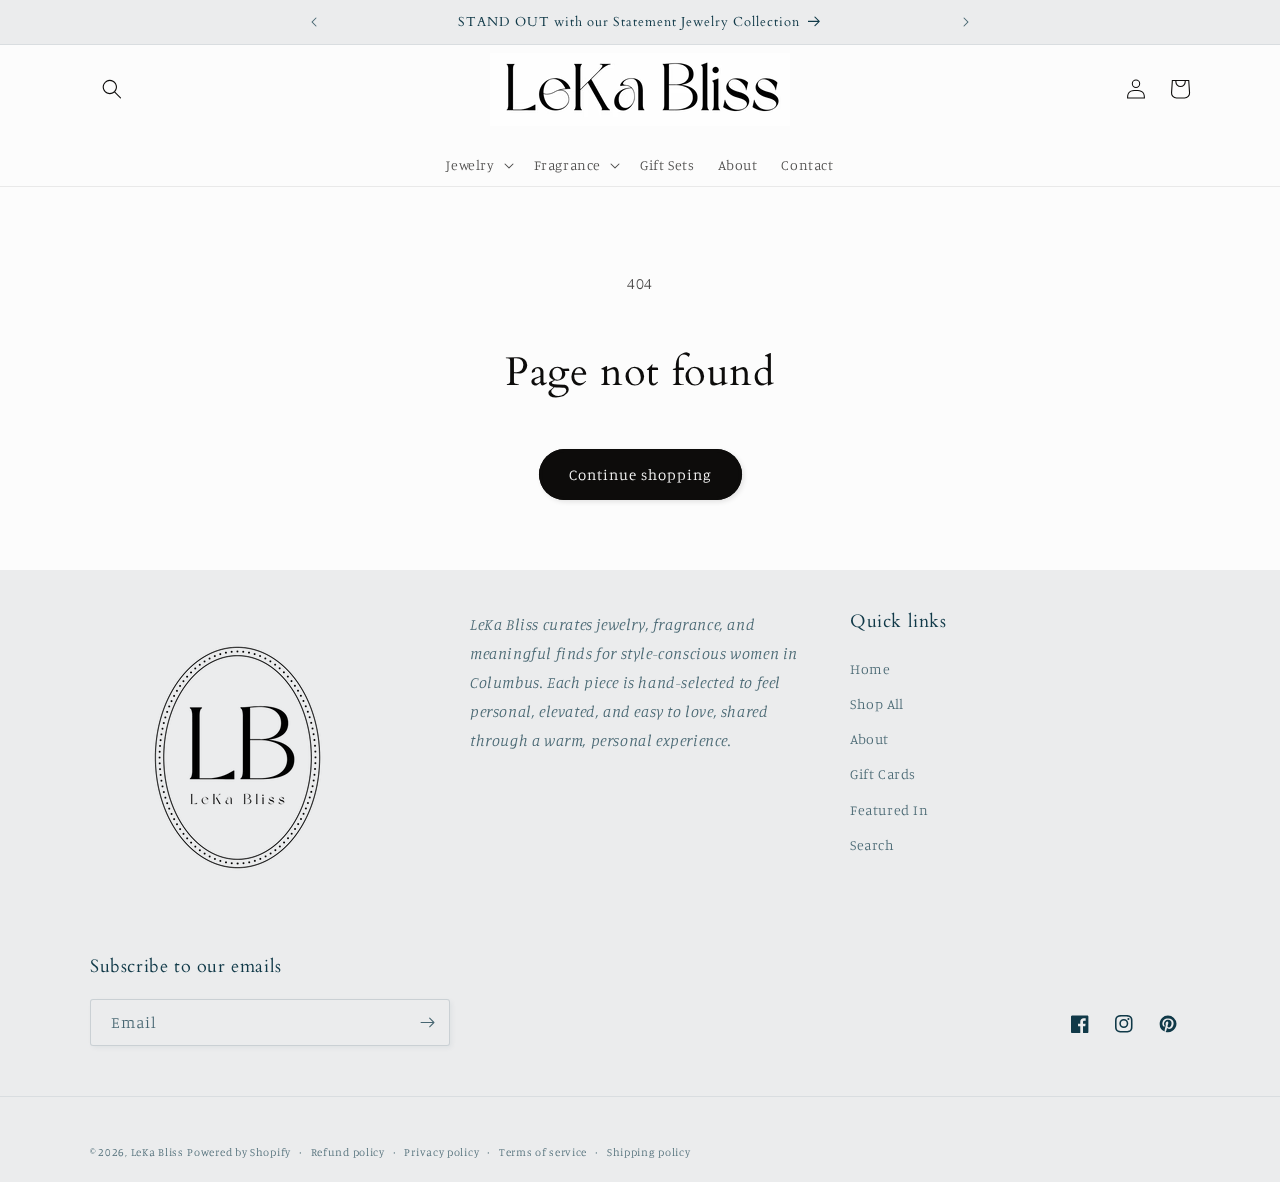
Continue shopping (640, 474)
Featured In (889, 809)
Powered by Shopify (239, 1152)
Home (870, 668)
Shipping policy (649, 1152)
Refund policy (348, 1152)
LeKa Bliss (157, 1152)
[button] (112, 89)
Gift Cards (883, 773)
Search (872, 844)
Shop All (877, 703)
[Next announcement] (966, 22)
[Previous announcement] (314, 22)
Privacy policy (441, 1152)
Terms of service (543, 1152)
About (869, 738)
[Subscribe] (427, 1022)
